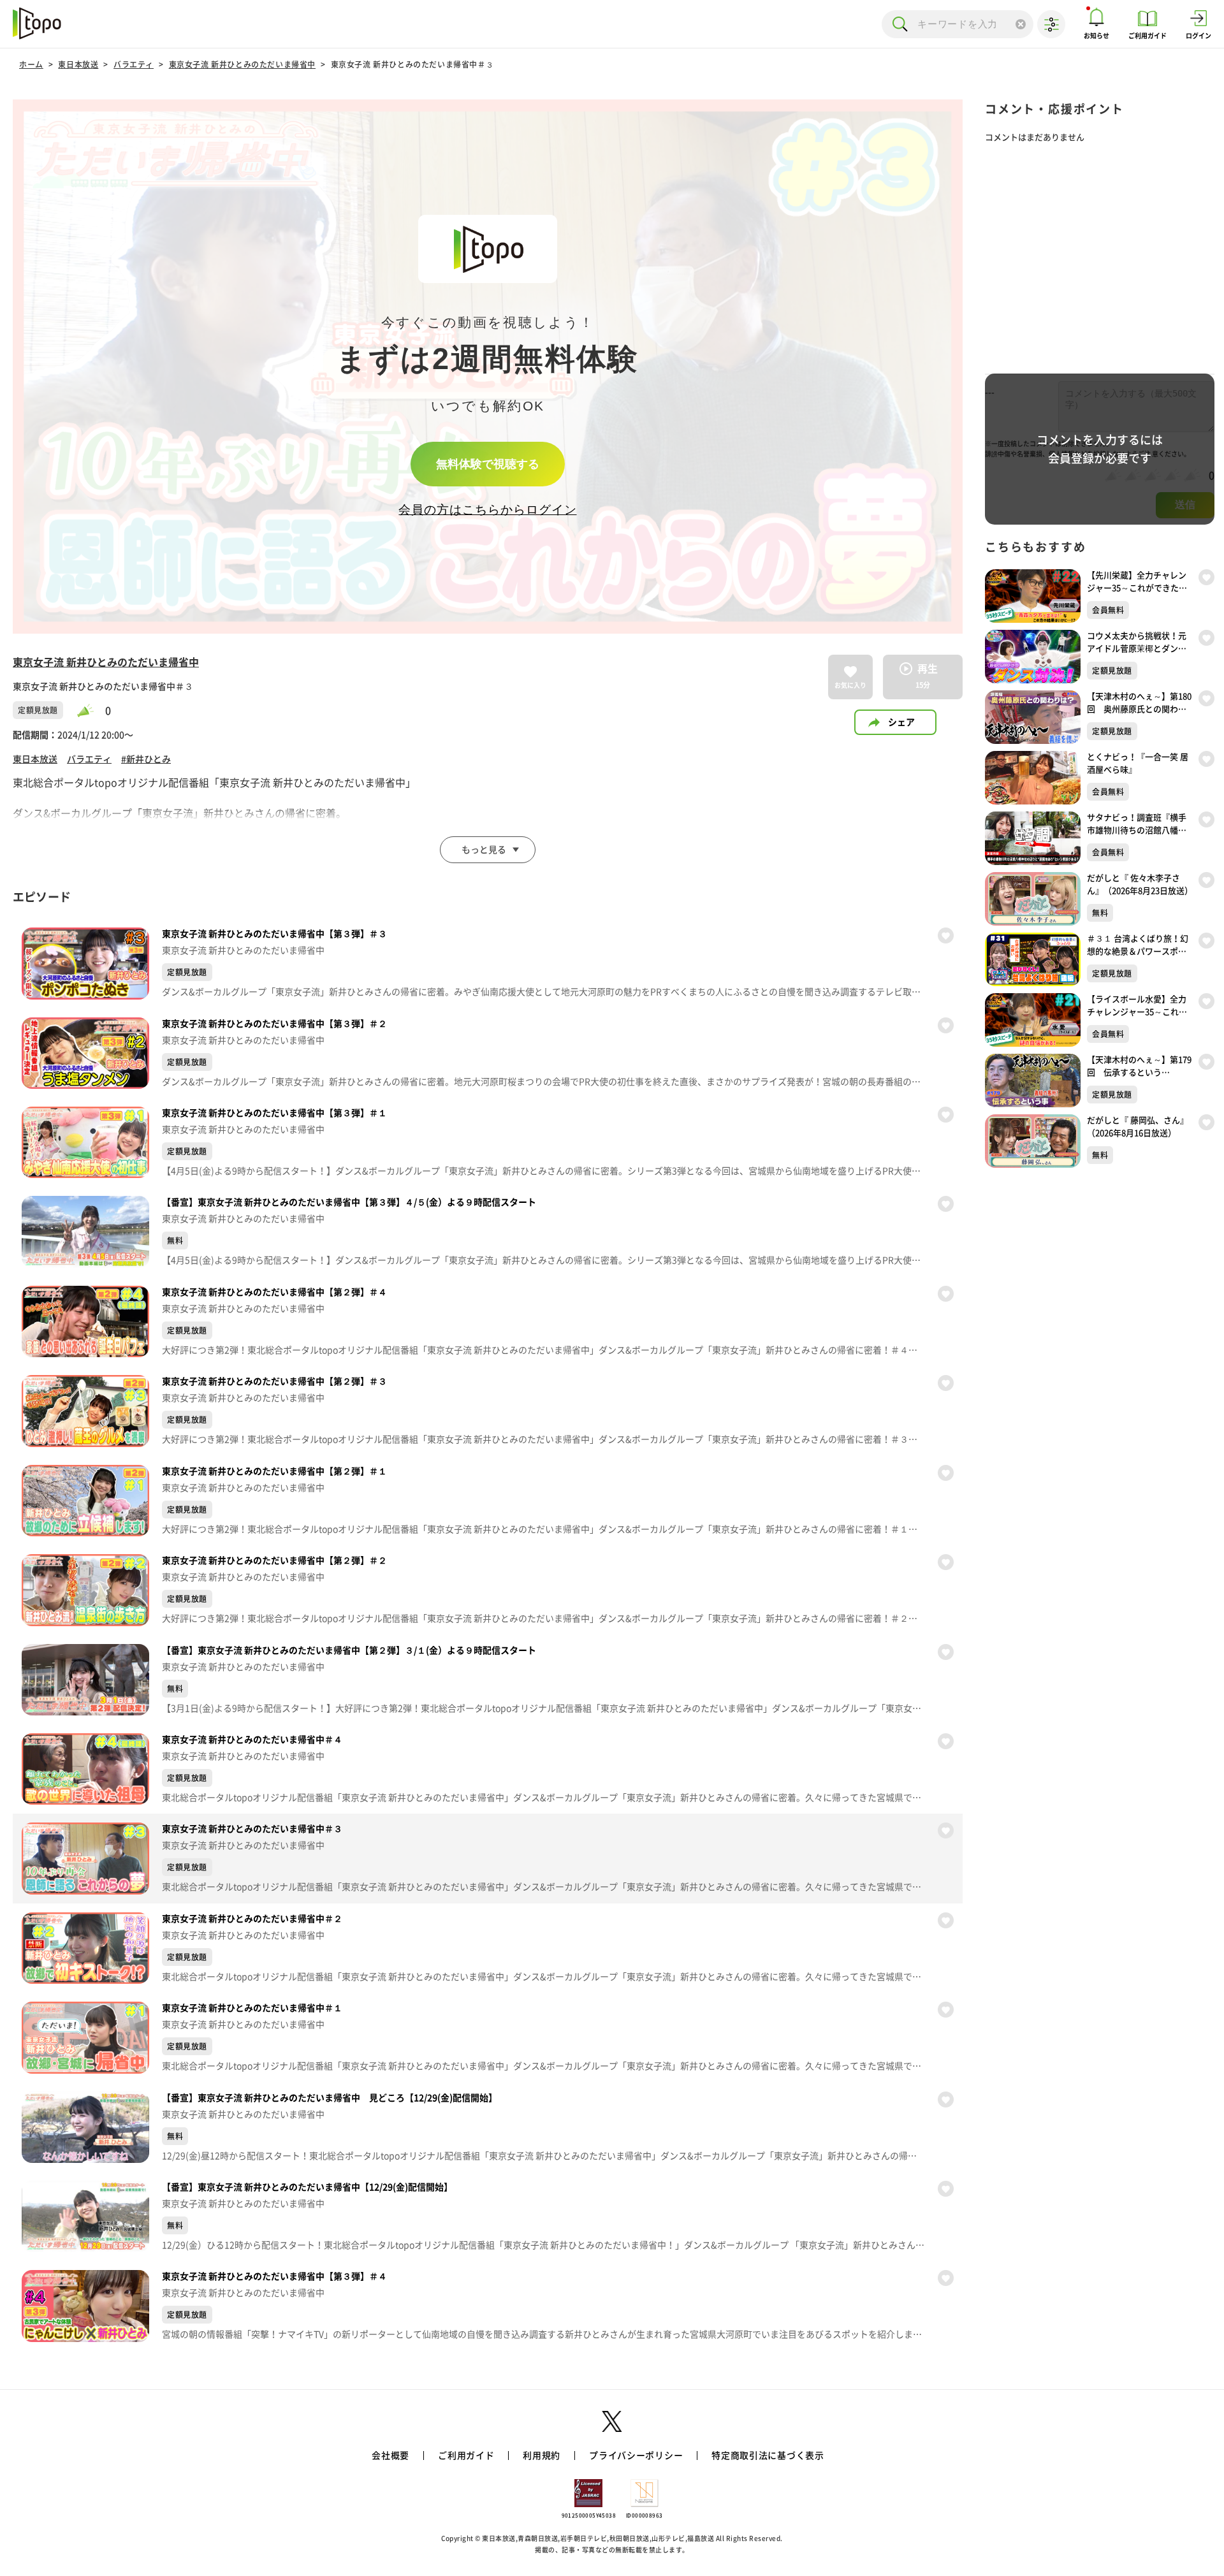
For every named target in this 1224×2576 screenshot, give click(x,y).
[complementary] (488, 367)
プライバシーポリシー (636, 2456)
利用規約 (542, 2456)
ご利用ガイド (466, 2456)
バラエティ (134, 64)
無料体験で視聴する (488, 464)
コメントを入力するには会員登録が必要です (1100, 449)
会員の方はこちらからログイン (487, 510)
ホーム (31, 64)
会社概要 (390, 2456)
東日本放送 (78, 64)
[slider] (91, 710)
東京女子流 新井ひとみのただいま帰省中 (242, 64)
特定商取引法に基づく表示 (768, 2456)
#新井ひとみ (146, 759)
